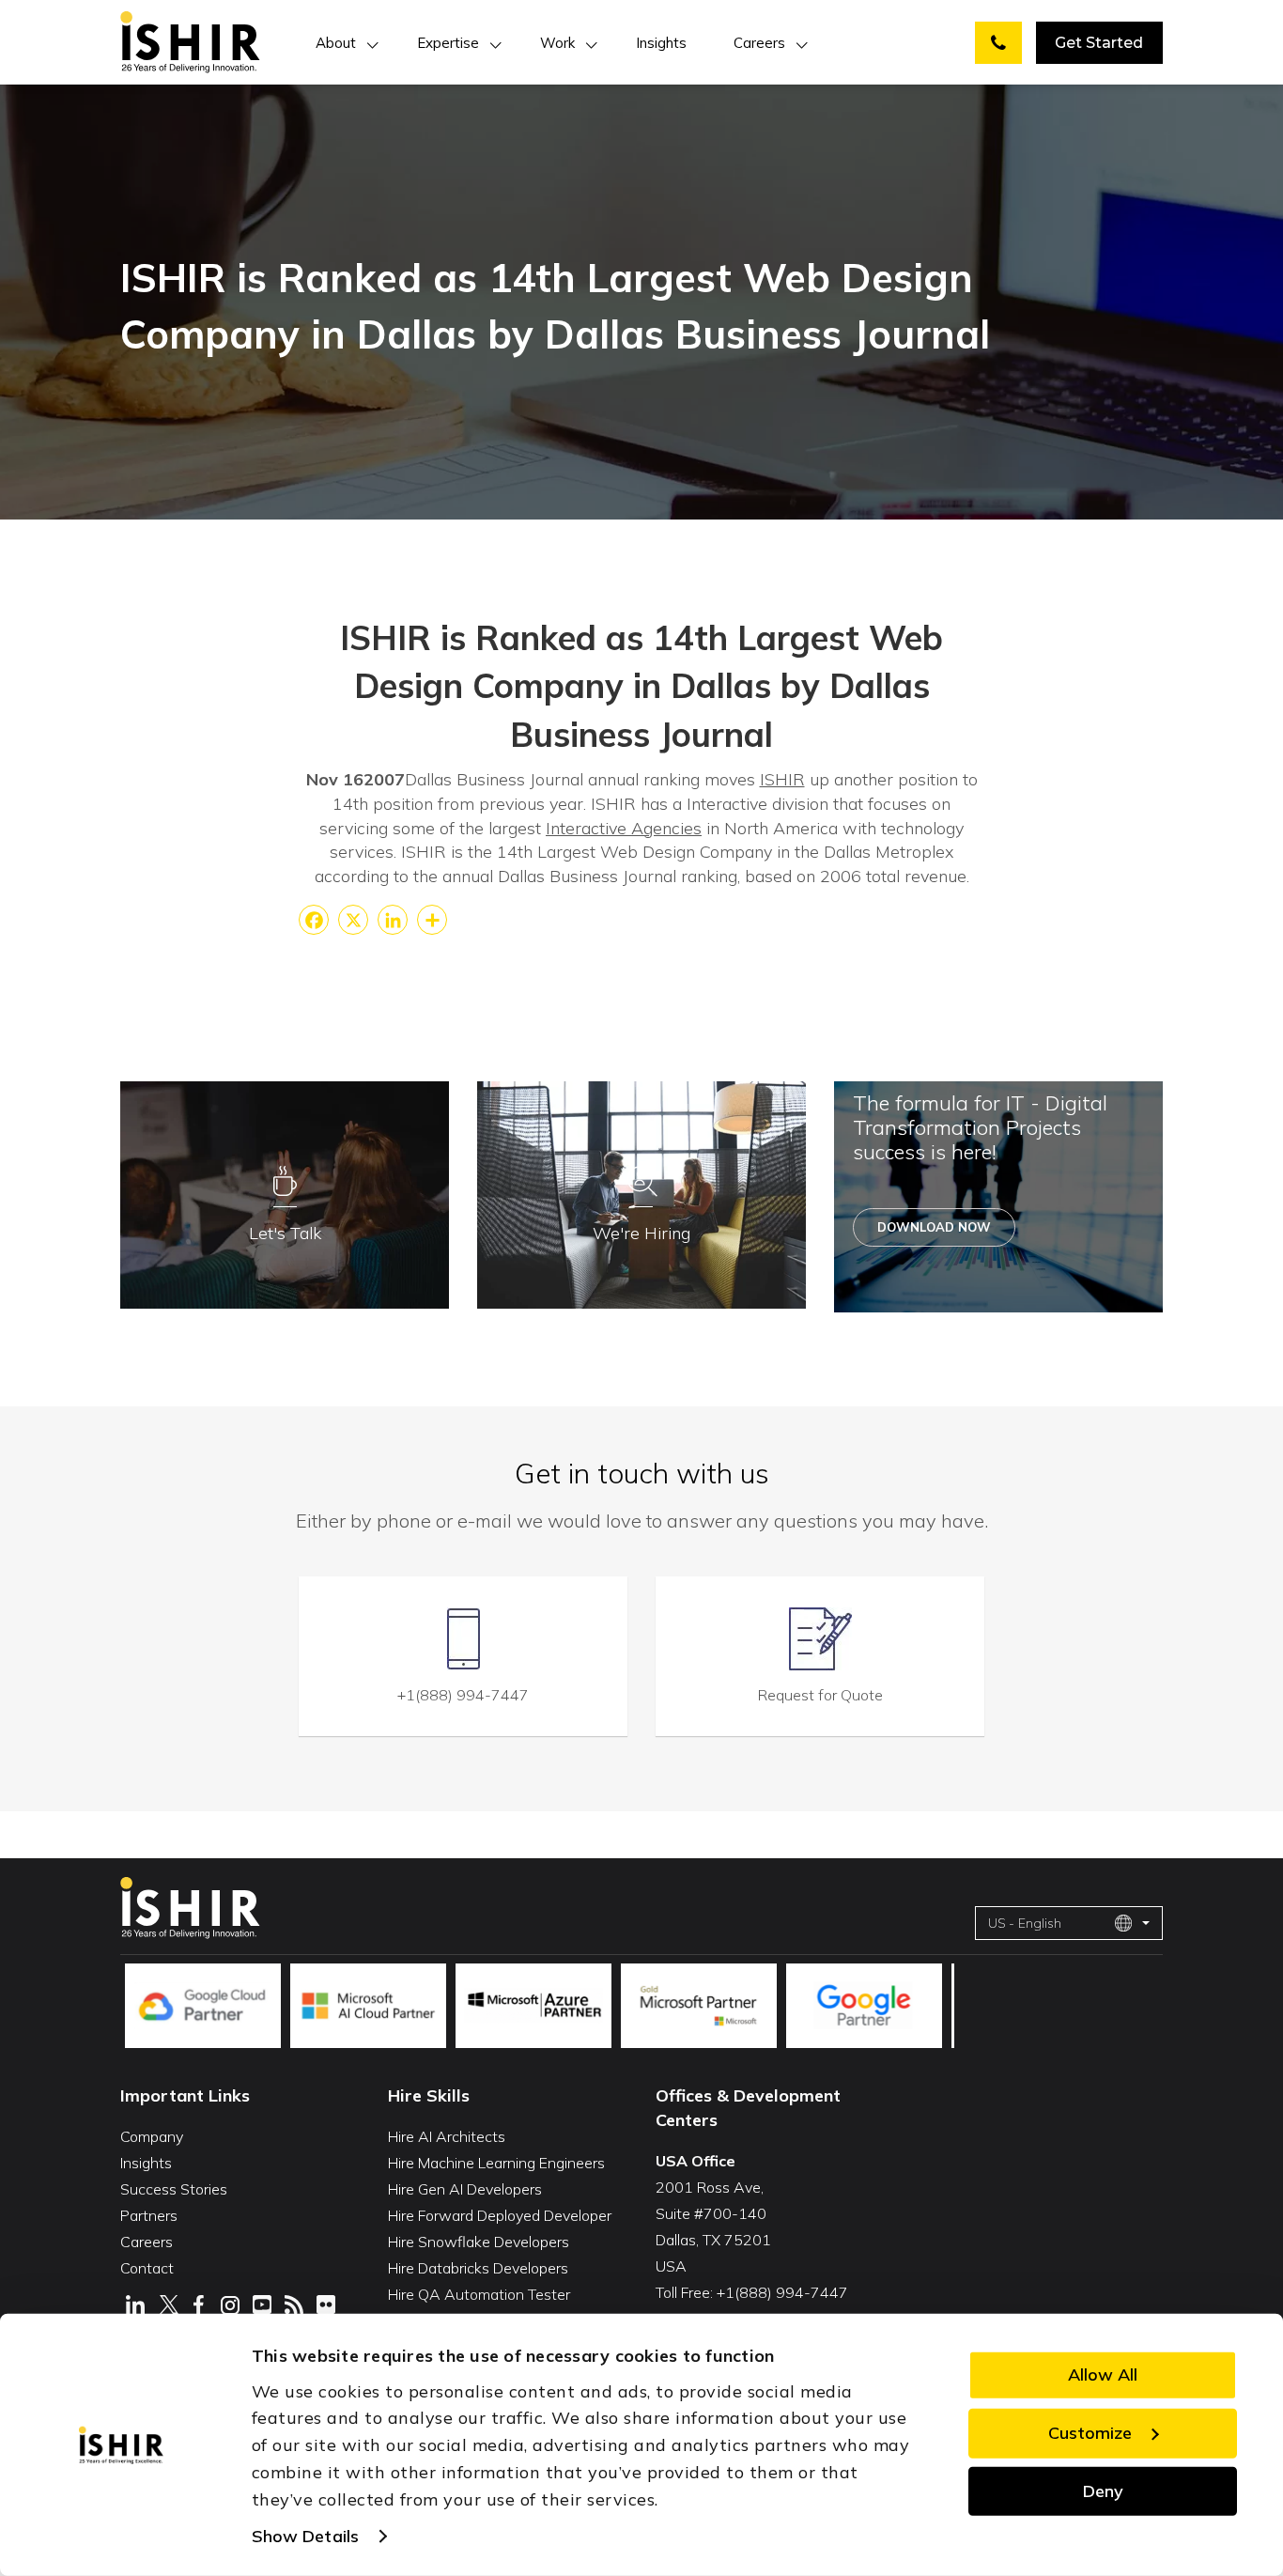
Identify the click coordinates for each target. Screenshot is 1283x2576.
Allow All (1103, 2374)
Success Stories (174, 2189)
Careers (759, 43)
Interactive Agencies (624, 828)
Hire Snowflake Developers (479, 2242)
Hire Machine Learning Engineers (496, 2163)
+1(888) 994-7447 (463, 1695)
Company (152, 2136)
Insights (661, 43)
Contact (147, 2268)
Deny (1103, 2490)
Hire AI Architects (447, 2136)
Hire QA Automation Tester (479, 2294)
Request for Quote (820, 1695)
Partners (149, 2215)
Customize (1090, 2433)
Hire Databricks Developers (478, 2268)
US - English (1025, 1923)
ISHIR (782, 779)
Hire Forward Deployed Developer (500, 2215)
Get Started (1099, 43)
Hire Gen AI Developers (465, 2189)
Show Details (305, 2536)
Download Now (934, 1227)
